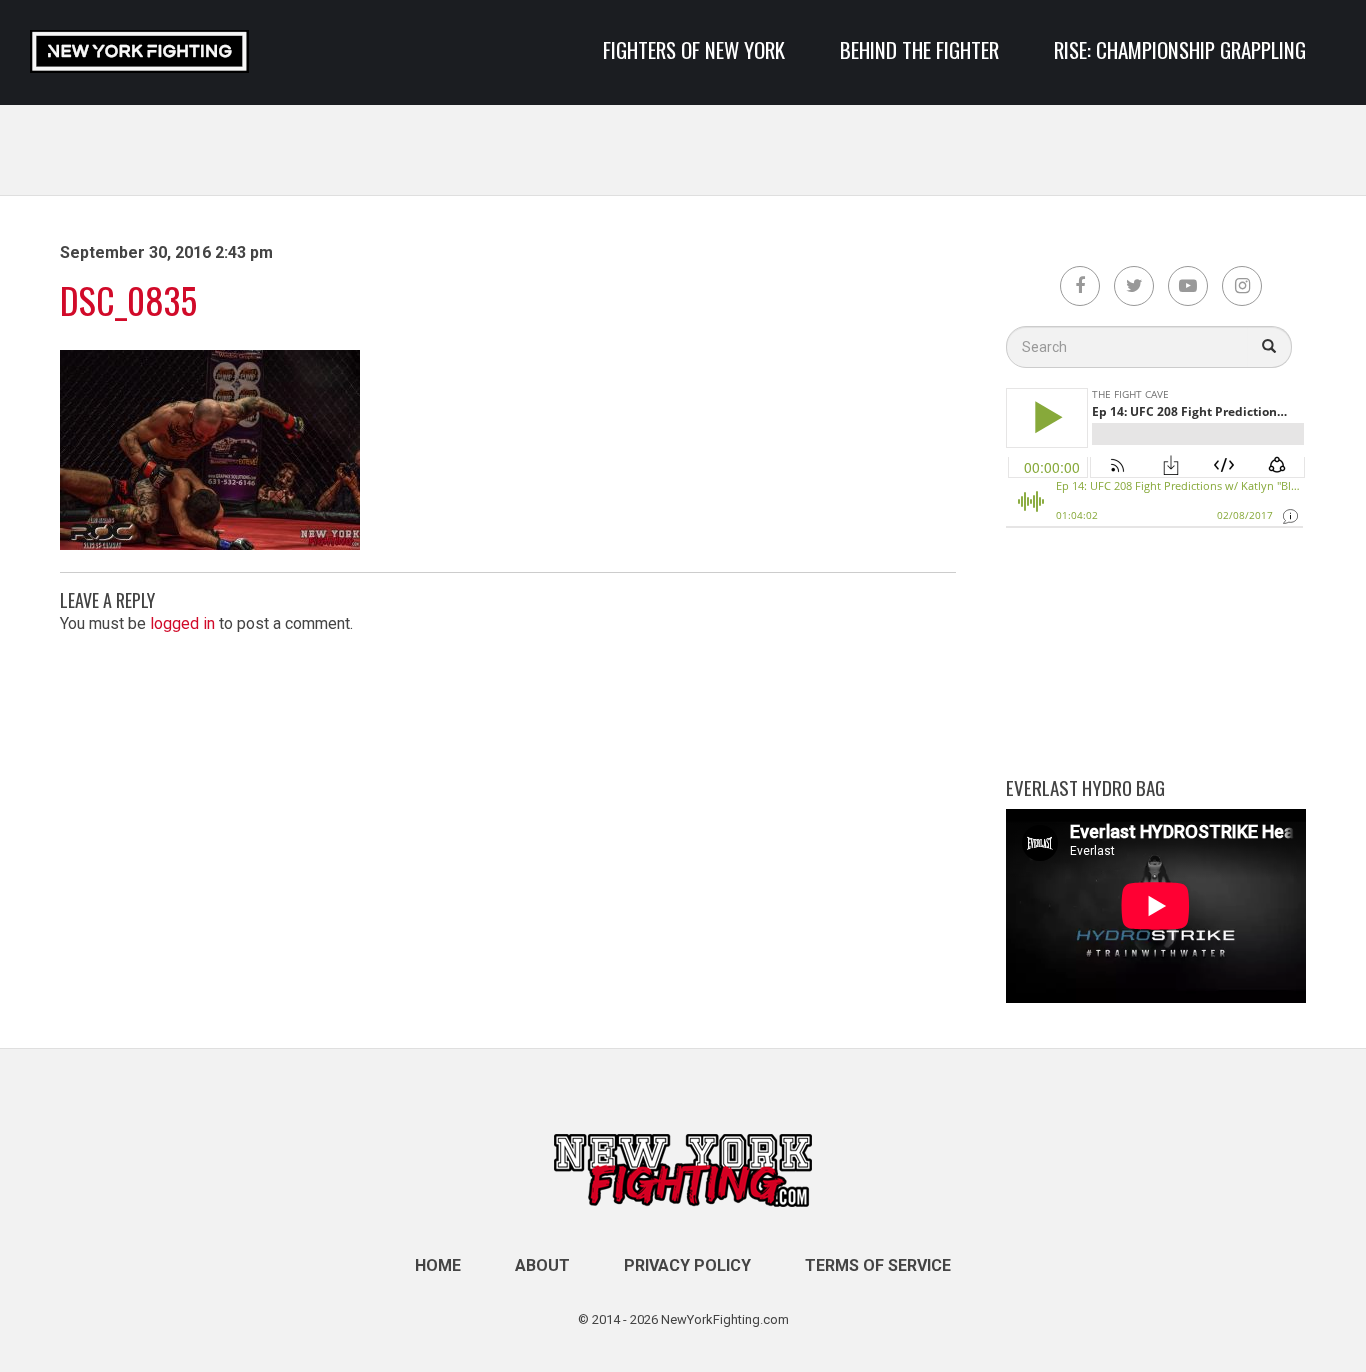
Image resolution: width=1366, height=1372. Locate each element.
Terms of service (878, 1265)
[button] (1269, 347)
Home (438, 1265)
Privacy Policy (687, 1265)
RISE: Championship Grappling (1180, 49)
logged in (182, 623)
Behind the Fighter (919, 49)
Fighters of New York (694, 49)
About (542, 1265)
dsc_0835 (128, 299)
